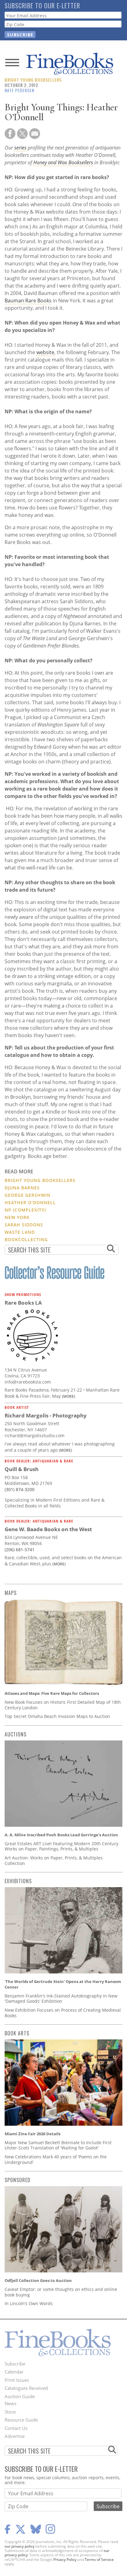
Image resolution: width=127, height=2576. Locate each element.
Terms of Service (99, 2560)
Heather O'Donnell (30, 1202)
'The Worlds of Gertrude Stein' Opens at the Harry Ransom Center (63, 1984)
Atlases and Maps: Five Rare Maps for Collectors (52, 1693)
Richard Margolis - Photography (46, 1415)
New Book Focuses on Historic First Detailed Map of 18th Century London (63, 1705)
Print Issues (17, 2380)
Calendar (14, 2372)
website (45, 352)
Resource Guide (21, 2420)
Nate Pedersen (19, 90)
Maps (11, 1593)
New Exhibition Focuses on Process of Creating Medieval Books (63, 2013)
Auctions (16, 1734)
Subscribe (15, 2364)
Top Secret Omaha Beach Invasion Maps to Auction (57, 1716)
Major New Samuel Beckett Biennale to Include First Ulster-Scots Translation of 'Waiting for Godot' (58, 2145)
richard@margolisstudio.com (35, 1435)
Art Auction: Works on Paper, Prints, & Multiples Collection (54, 1860)
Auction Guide (20, 2396)
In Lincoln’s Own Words (29, 2303)
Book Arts (17, 2033)
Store (10, 2412)
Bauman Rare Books (28, 301)
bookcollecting (26, 1239)
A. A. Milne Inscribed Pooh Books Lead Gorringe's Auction (61, 1835)
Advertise (15, 2436)
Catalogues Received (26, 2388)
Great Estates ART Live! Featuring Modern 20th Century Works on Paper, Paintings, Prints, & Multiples (61, 1846)
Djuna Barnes (22, 1188)
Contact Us (16, 2428)
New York (17, 1217)
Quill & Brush (22, 1469)
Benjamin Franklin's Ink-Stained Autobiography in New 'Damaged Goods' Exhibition (61, 1999)
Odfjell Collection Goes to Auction (38, 2280)
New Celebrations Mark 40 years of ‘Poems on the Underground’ (56, 2159)
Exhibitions (18, 1881)
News (10, 2403)
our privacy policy (20, 2546)
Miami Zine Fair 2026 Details (33, 2134)
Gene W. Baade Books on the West (48, 1529)
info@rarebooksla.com (28, 1382)
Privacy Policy (65, 2560)
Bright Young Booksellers (33, 80)
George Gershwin (28, 1195)
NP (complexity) (25, 1210)
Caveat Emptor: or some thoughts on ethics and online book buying (61, 2292)
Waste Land (20, 1232)
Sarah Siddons (24, 1225)
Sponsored (18, 2180)
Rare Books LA (23, 1303)
